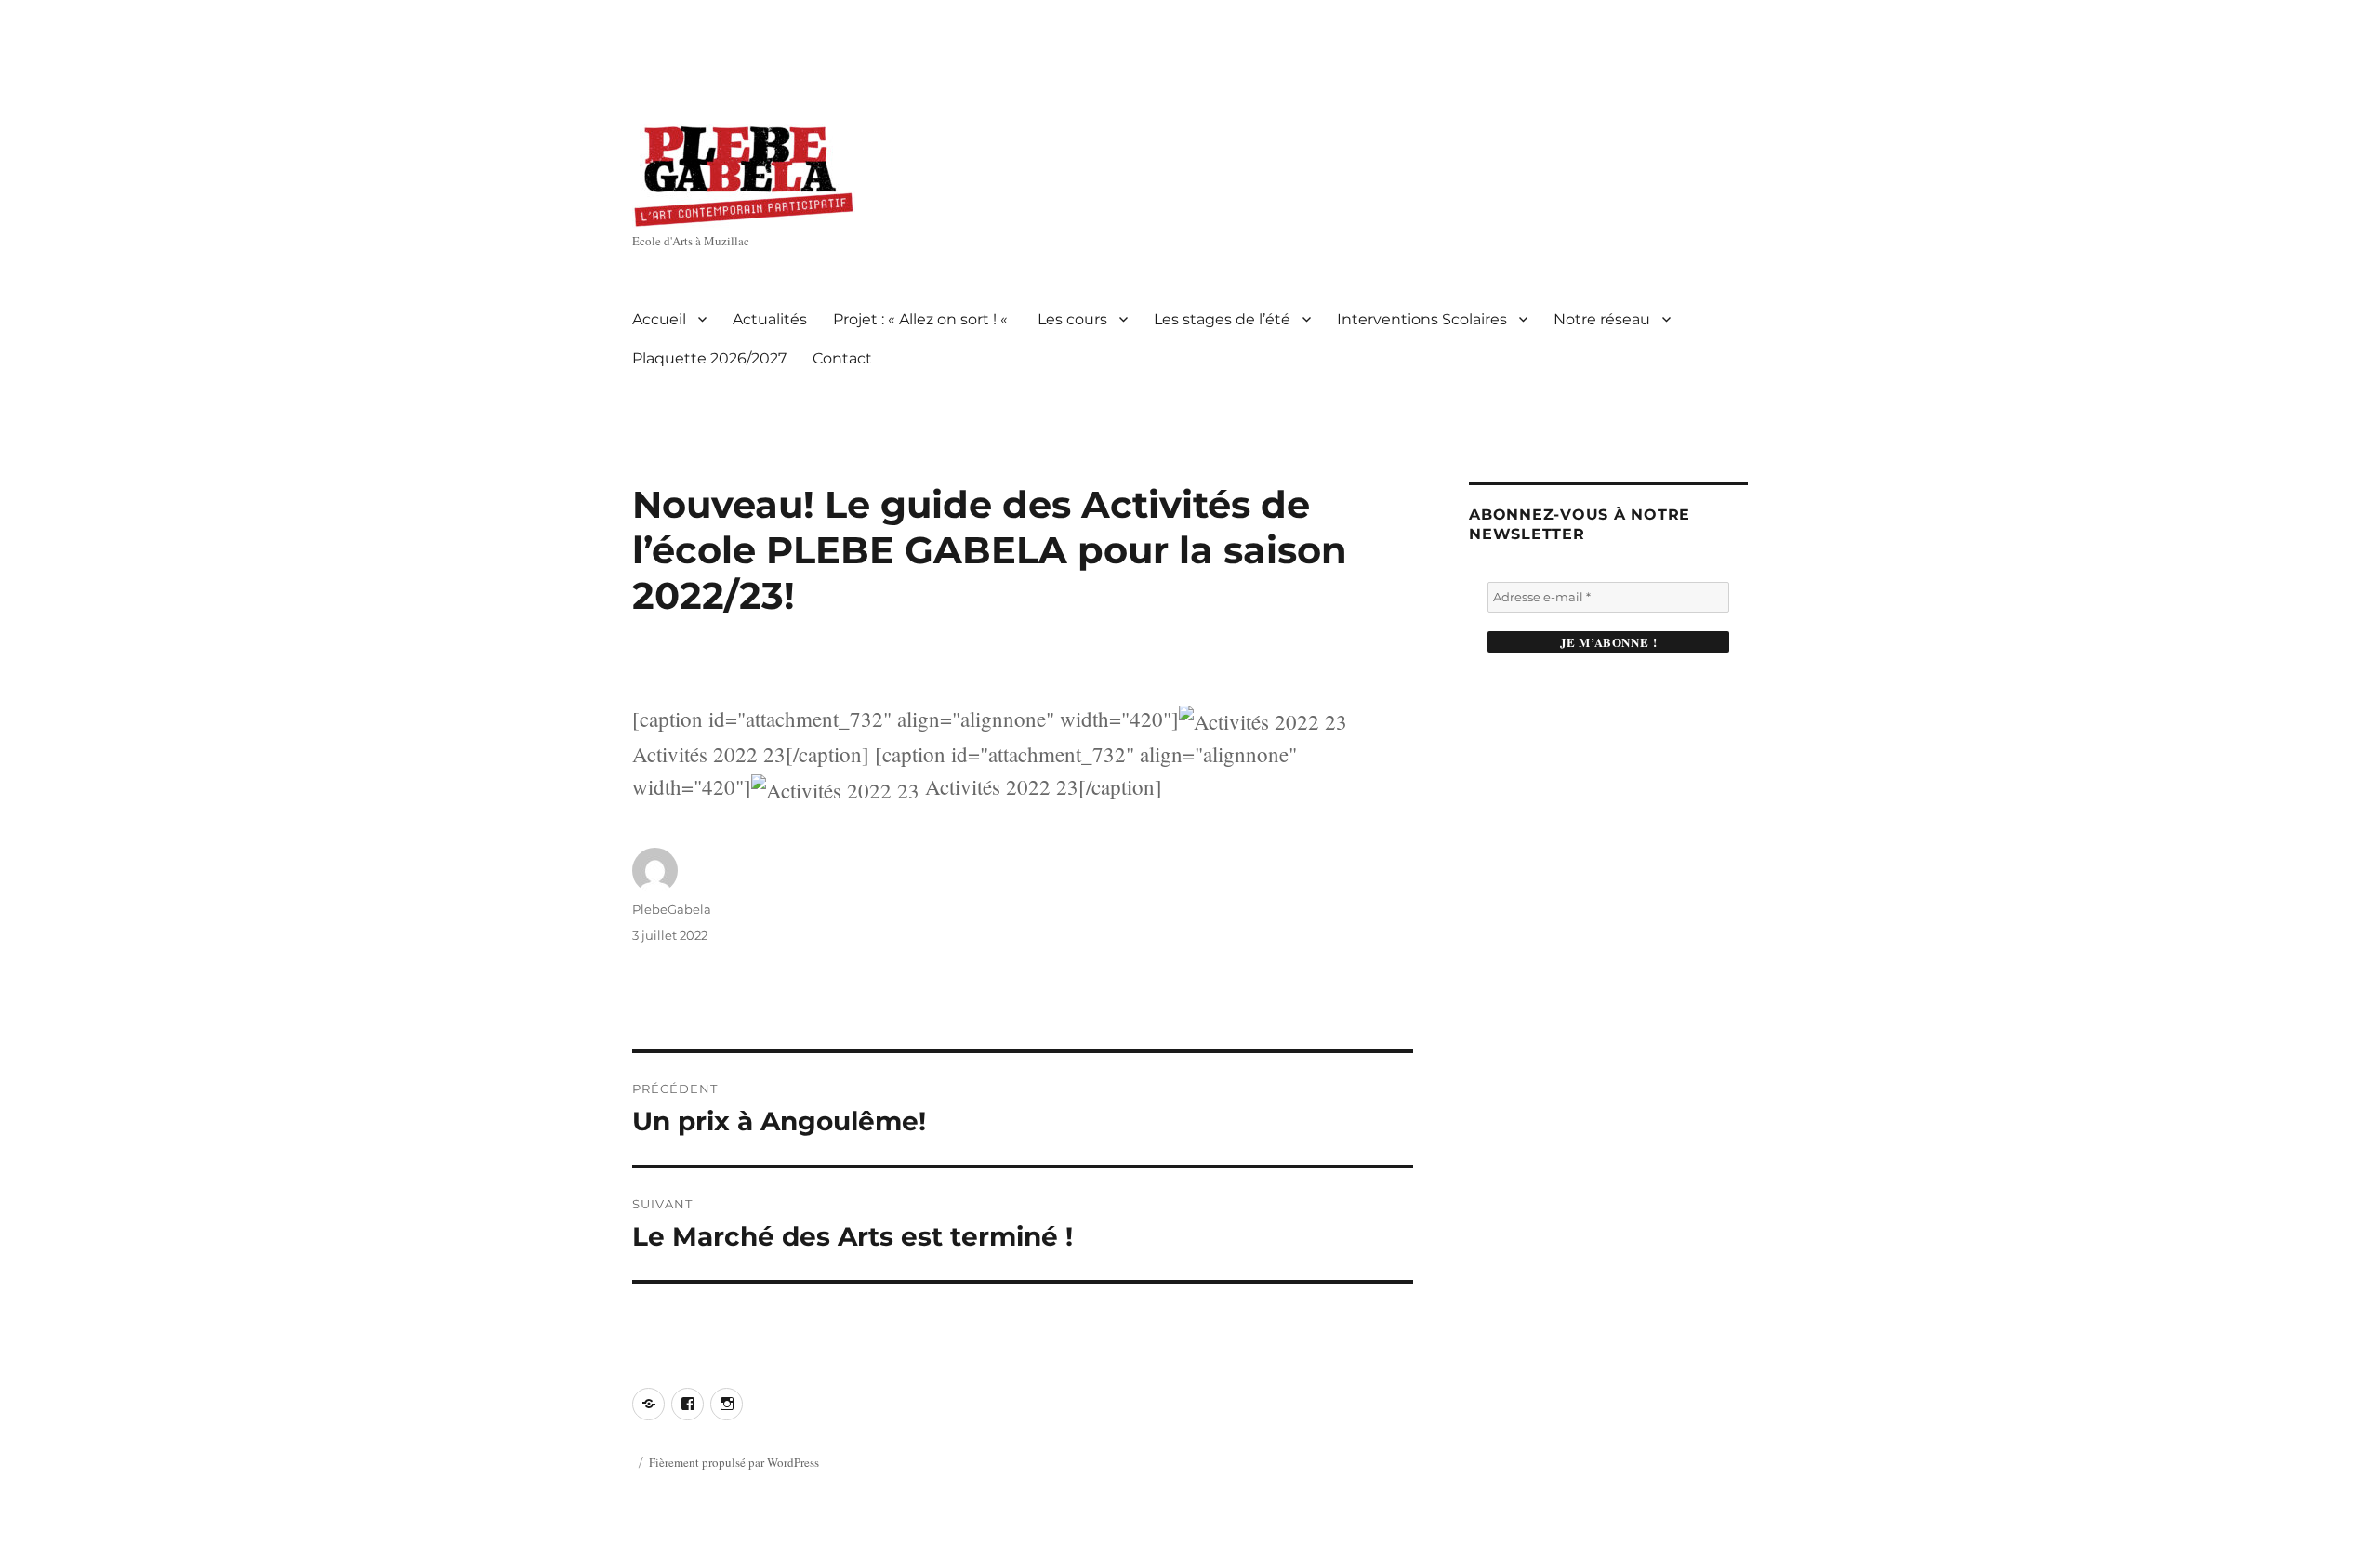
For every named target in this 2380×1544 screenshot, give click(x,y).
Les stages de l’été (1222, 319)
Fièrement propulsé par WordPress (734, 1462)
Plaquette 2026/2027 (709, 358)
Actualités (770, 319)
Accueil (659, 319)
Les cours (1072, 319)
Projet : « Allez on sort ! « (922, 319)
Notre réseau (1602, 319)
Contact (842, 358)
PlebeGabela (672, 909)
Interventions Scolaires (1422, 319)
